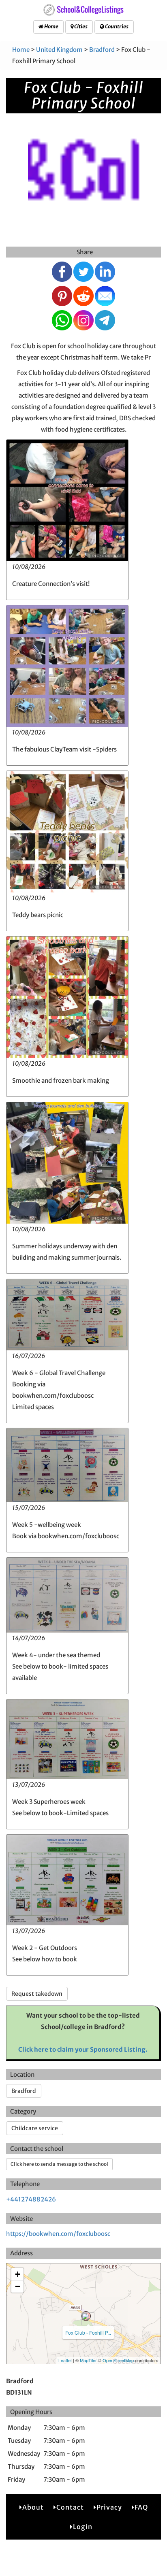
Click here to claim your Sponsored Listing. (83, 2049)
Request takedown (37, 1994)
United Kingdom (59, 50)
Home (51, 27)
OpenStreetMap (118, 2360)
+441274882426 (31, 2199)
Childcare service (35, 2128)
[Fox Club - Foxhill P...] (86, 2316)
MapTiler (88, 2360)
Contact (70, 2507)
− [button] (18, 2286)
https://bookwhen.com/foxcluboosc (58, 2234)
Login (83, 2527)
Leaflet (65, 2360)
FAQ (141, 2507)
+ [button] (18, 2274)
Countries (116, 27)
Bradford (102, 50)
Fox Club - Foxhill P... (88, 2332)
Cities (80, 27)
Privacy (109, 2507)
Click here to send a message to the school (59, 2164)
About (33, 2507)
